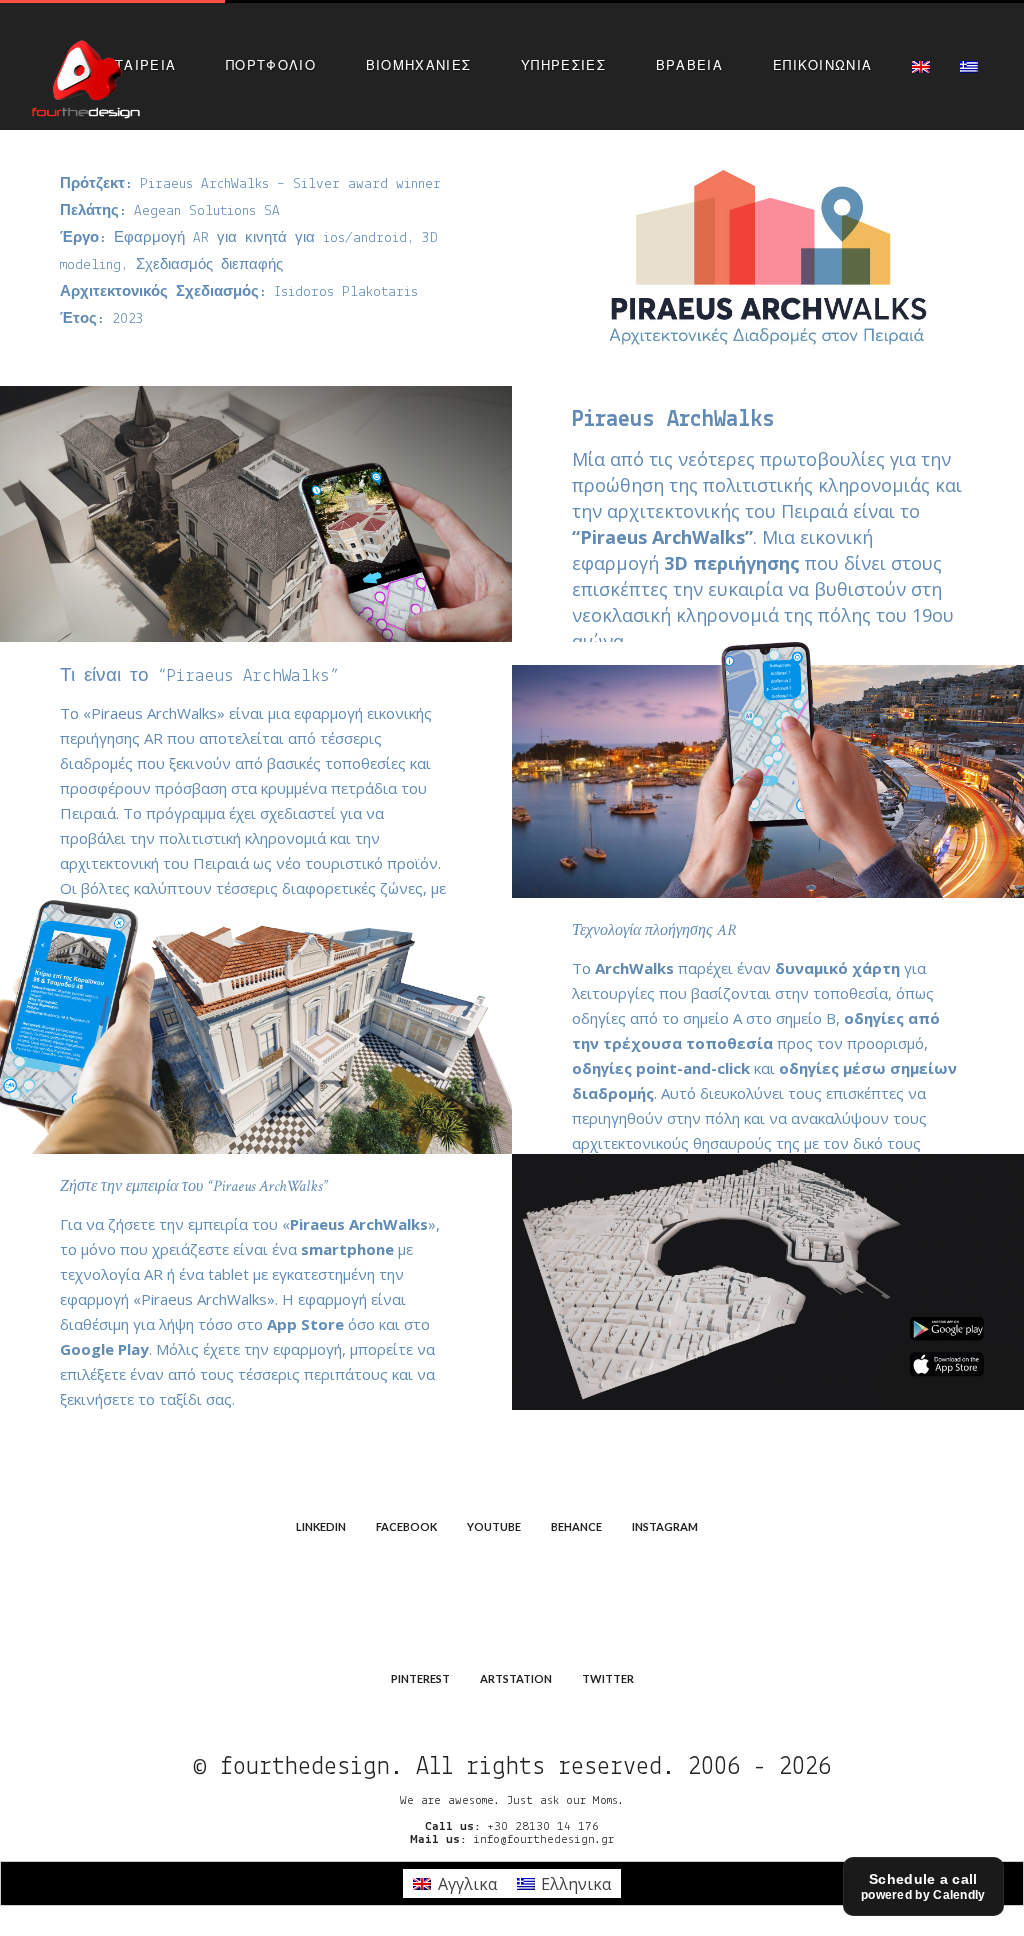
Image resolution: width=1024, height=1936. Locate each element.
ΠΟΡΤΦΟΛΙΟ (271, 65)
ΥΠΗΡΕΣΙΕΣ (563, 65)
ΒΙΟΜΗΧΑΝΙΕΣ (418, 65)
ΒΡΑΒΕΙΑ (689, 65)
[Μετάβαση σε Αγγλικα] (921, 65)
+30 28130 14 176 (543, 1826)
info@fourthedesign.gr (543, 1839)
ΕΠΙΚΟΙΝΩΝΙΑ (822, 65)
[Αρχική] (86, 76)
